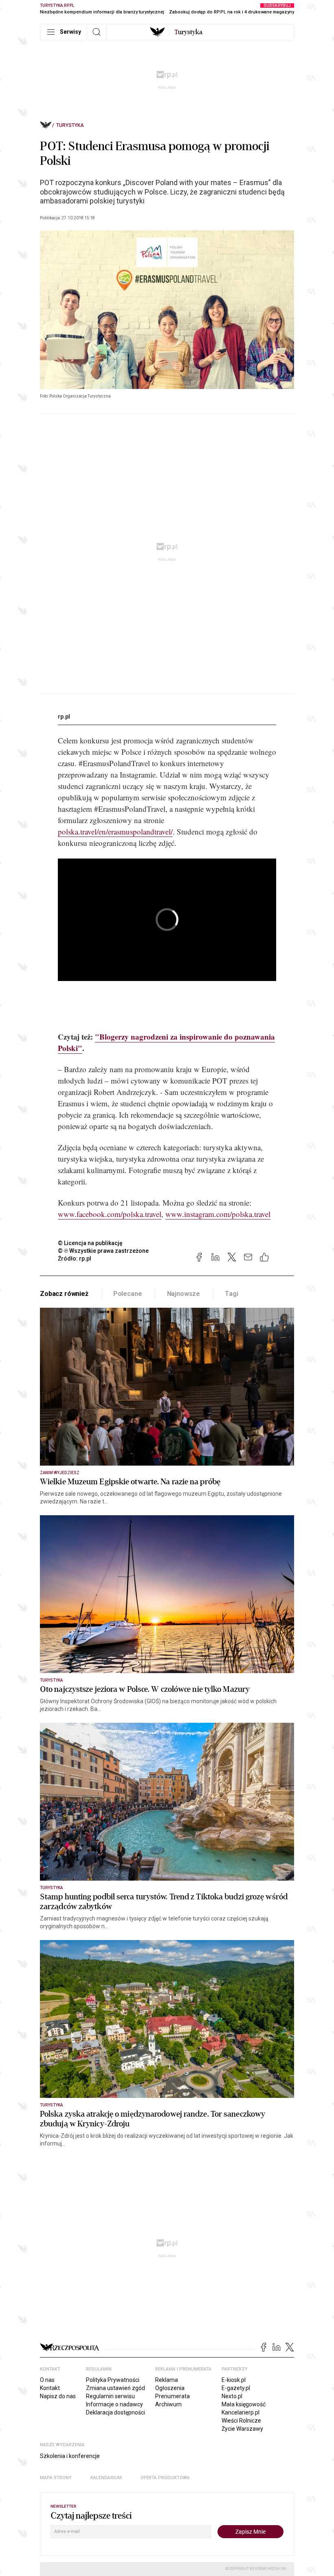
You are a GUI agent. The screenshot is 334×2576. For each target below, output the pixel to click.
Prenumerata (172, 2396)
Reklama (167, 2380)
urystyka (188, 32)
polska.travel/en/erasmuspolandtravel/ (115, 831)
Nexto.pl (232, 2396)
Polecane (128, 1294)
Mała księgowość (244, 2404)
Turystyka (70, 125)
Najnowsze (184, 1294)
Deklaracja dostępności (115, 2412)
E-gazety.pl (236, 2388)
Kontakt (50, 2388)
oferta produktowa (165, 2478)
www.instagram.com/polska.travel (218, 1214)
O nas (47, 2380)
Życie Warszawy (242, 2429)
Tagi (231, 1294)
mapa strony (56, 2478)
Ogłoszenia (170, 2388)
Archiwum (168, 2404)
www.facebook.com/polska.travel (110, 1214)
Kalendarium (106, 2478)
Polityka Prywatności (113, 2380)
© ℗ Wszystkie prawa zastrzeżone (103, 1251)
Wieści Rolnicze (241, 2421)
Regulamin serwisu (110, 2396)
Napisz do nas (58, 2396)
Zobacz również (64, 1294)
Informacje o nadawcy (114, 2404)
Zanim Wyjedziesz (60, 1473)
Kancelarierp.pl (241, 2412)
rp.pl (64, 717)
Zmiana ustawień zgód (115, 2388)
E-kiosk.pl (234, 2380)
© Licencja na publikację (90, 1243)
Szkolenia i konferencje (70, 2456)
